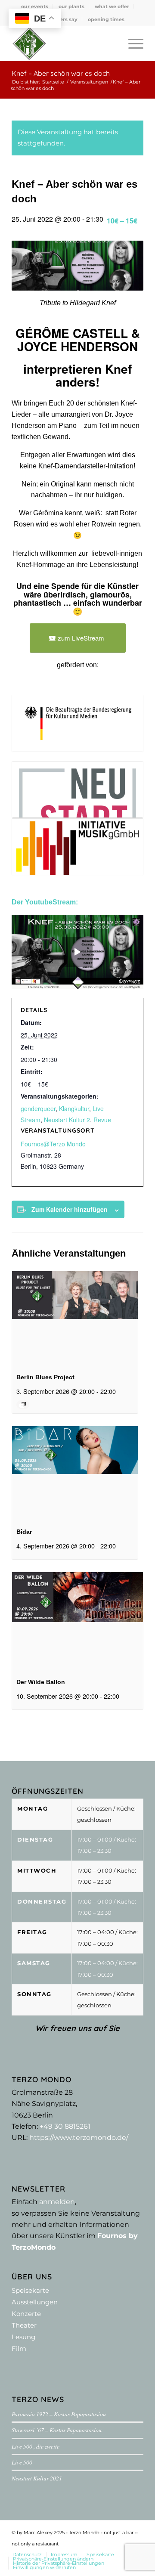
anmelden (57, 2202)
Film (19, 2348)
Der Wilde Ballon (41, 1682)
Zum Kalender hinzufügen (70, 1209)
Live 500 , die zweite (36, 2446)
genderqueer (38, 1108)
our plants (71, 6)
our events (35, 6)
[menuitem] (35, 6)
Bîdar (24, 1532)
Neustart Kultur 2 (67, 1120)
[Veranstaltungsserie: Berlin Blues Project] (23, 1405)
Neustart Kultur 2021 (37, 2478)
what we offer (112, 6)
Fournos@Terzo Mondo (53, 1144)
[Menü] (132, 43)
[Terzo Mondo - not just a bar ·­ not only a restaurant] (64, 43)
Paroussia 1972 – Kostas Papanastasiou (59, 2414)
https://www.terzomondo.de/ (79, 2138)
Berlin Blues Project (45, 1377)
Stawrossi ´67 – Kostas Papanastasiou (57, 2430)
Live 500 (22, 2462)
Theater (24, 2325)
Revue (102, 1120)
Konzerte (26, 2314)
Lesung (23, 2337)
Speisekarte (30, 2290)
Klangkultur (74, 1108)
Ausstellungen (35, 2302)
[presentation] (75, 1318)
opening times (106, 19)
